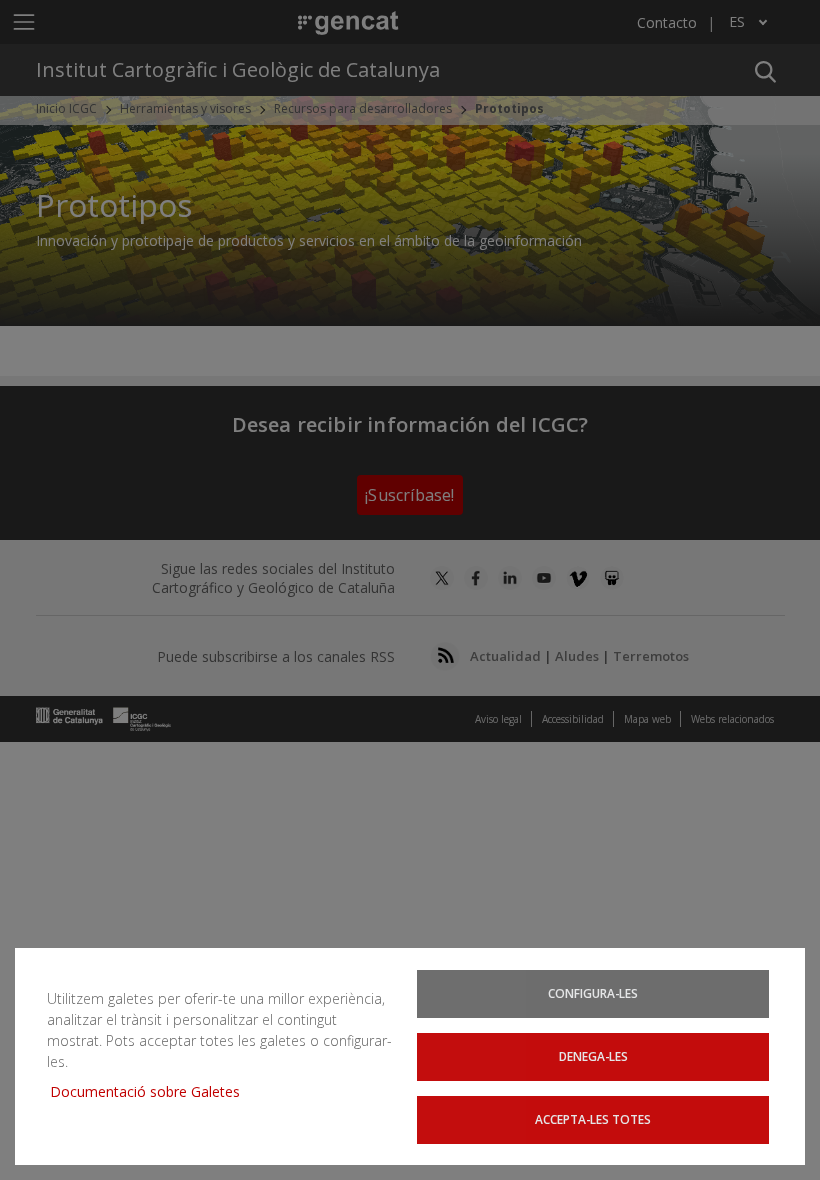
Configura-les (593, 993)
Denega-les (593, 1056)
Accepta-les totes (593, 1119)
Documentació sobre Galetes (152, 1091)
